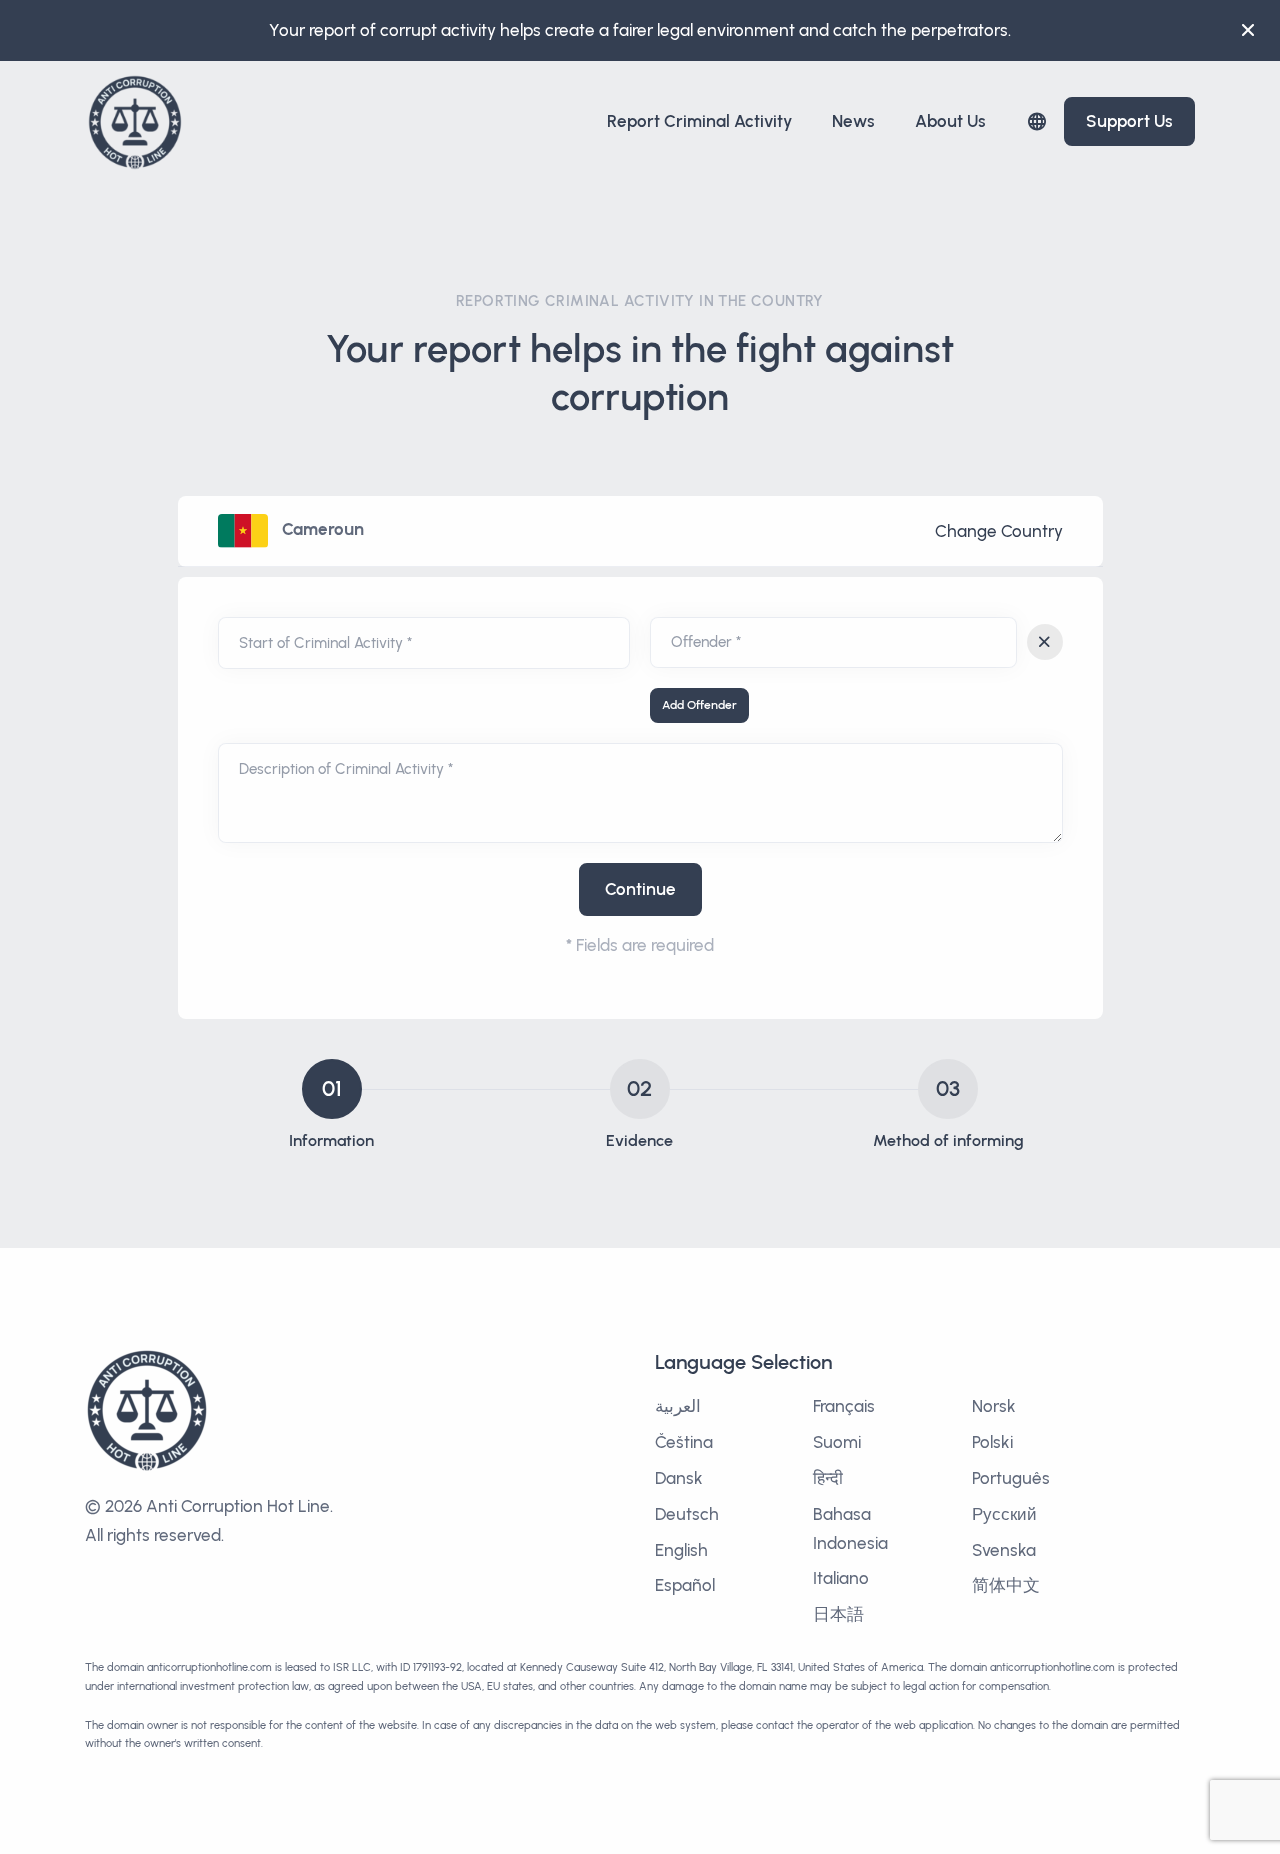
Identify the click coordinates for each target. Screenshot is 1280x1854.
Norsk (994, 1406)
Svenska (1004, 1550)
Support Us (1129, 121)
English (681, 1550)
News (853, 121)
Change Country (999, 531)
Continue (640, 889)
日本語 (838, 1614)
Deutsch (687, 1514)
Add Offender (699, 705)
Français (844, 1406)
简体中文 (1006, 1585)
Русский (1004, 1514)
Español (685, 1585)
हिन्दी (828, 1478)
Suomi (837, 1442)
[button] (1037, 121)
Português (1011, 1478)
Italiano (841, 1578)
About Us (950, 121)
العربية (678, 1406)
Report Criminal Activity (699, 121)
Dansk (679, 1478)
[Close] (1248, 30)
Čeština (684, 1442)
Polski (992, 1442)
